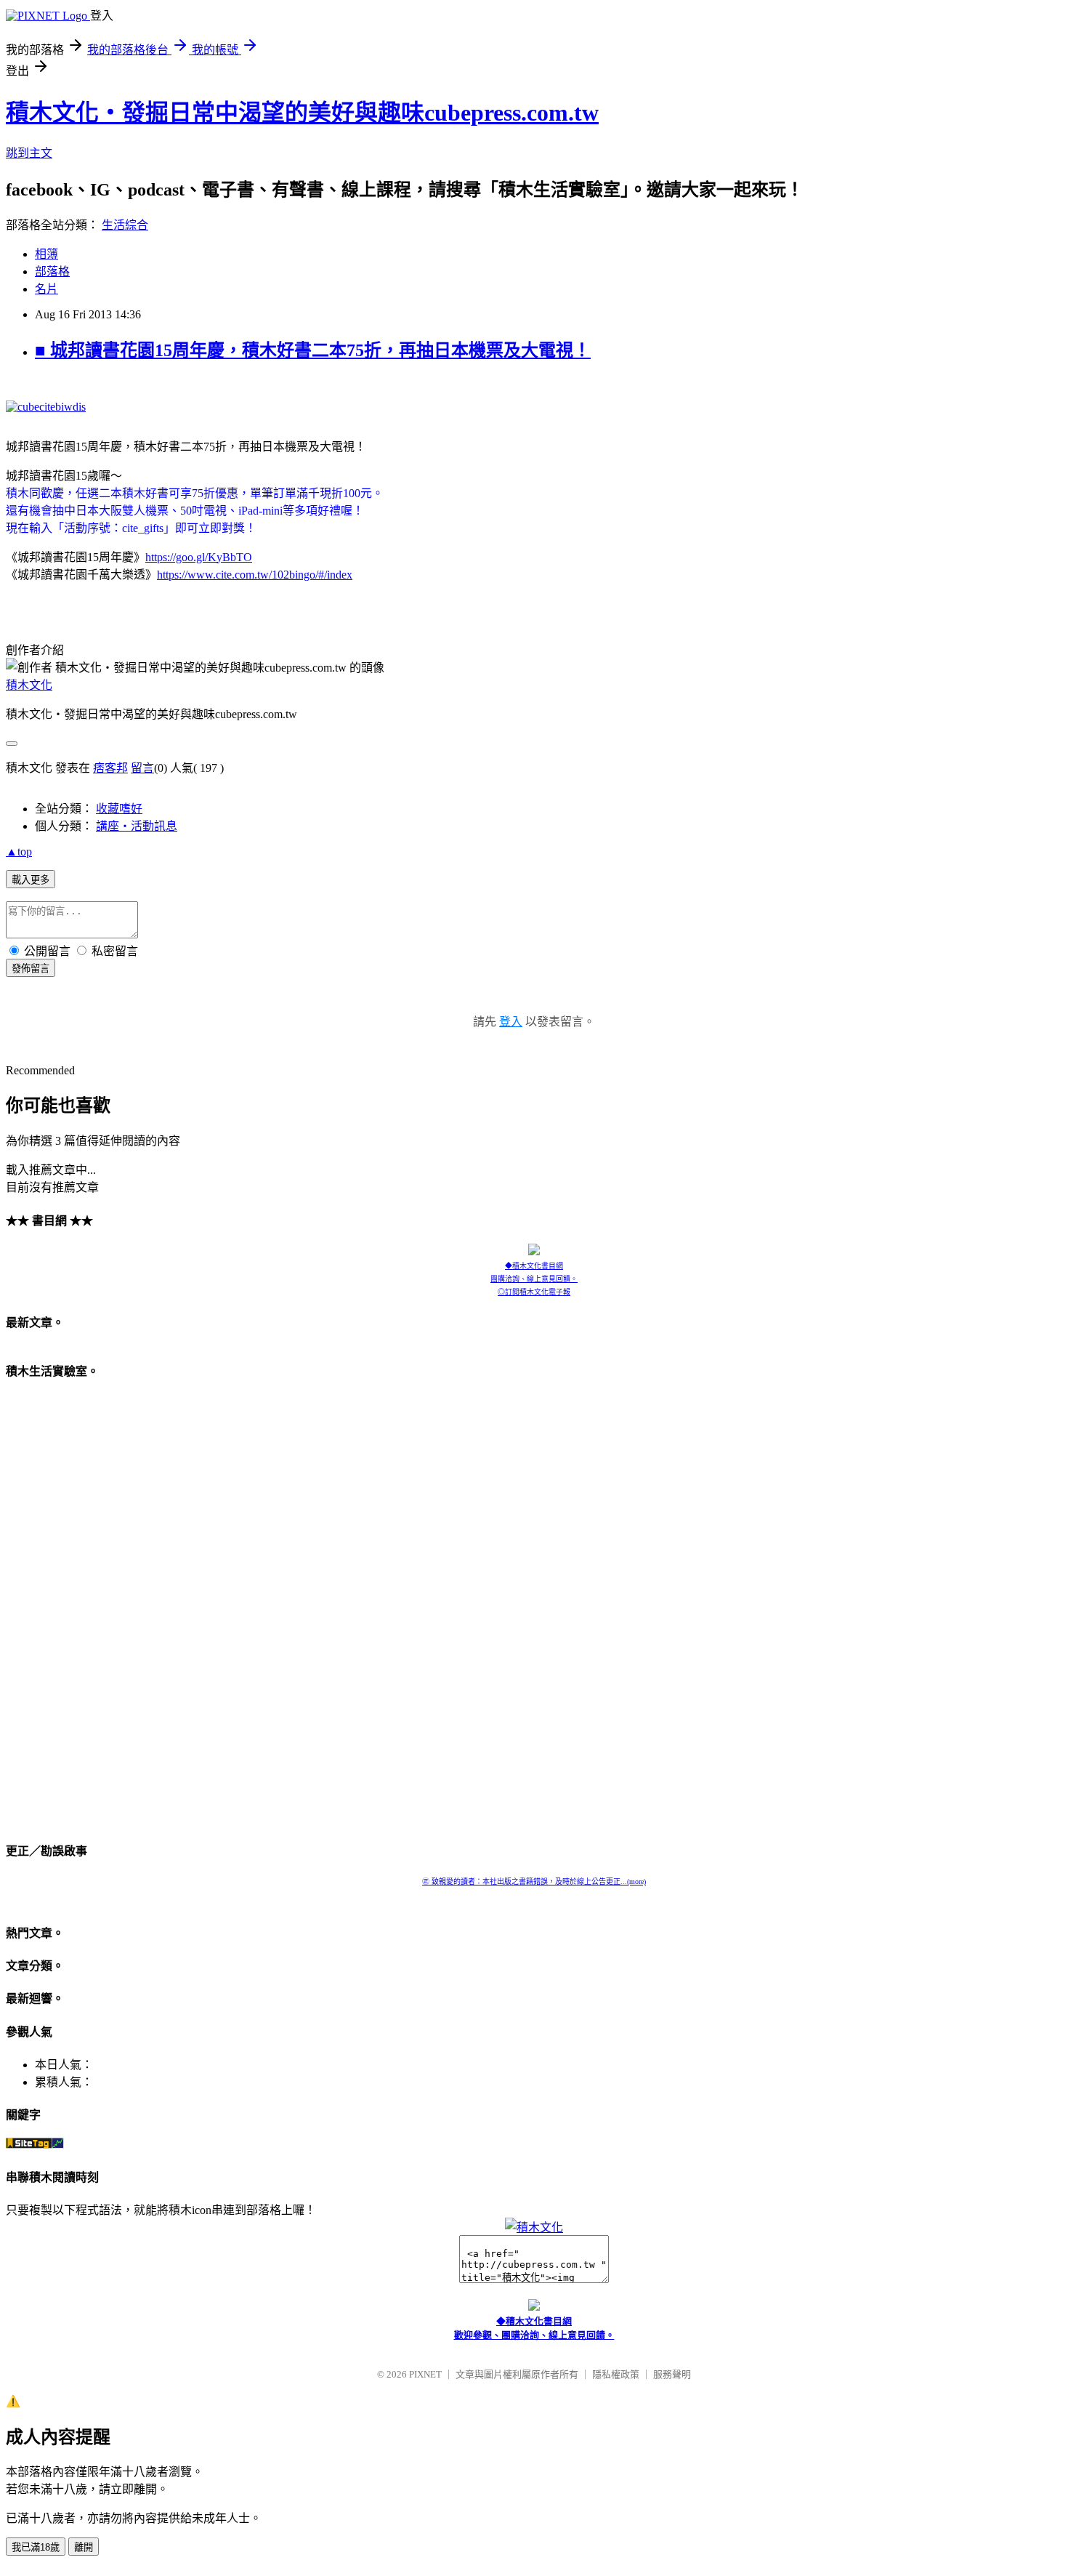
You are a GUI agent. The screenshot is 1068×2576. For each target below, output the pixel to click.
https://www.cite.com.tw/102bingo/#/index (255, 575)
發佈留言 (31, 969)
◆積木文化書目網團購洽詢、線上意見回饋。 (534, 1272)
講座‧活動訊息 (137, 826)
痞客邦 (110, 768)
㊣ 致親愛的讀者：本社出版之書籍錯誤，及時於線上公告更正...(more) (534, 1881)
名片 (46, 289)
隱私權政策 (616, 2374)
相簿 (46, 254)
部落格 (52, 271)
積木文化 (29, 685)
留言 (142, 768)
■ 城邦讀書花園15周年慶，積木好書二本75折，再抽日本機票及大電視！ (313, 350)
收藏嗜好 (119, 809)
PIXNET (425, 2374)
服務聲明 (672, 2374)
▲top (19, 852)
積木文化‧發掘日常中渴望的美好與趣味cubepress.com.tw (302, 113)
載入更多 (31, 880)
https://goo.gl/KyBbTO (199, 557)
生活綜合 (125, 225)
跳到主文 (29, 153)
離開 (84, 2547)
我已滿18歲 (36, 2547)
